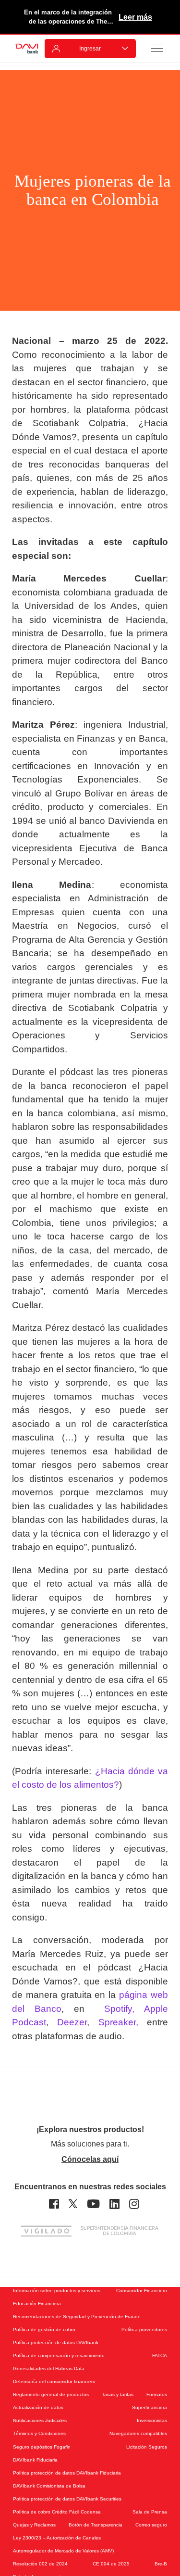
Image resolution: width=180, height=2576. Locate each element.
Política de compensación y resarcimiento (59, 2355)
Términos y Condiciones (39, 2433)
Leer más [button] (135, 17)
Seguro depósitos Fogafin (42, 2447)
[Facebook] (54, 2204)
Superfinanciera (150, 2407)
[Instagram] (134, 2204)
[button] (157, 48)
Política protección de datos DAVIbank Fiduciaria (67, 2473)
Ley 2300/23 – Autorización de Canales (57, 2538)
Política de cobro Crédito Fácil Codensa (57, 2512)
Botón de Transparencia (96, 2525)
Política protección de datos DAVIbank (56, 2342)
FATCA (160, 2355)
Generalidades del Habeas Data (49, 2368)
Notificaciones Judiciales (40, 2420)
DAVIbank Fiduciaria (35, 2460)
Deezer (72, 2022)
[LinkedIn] (114, 2204)
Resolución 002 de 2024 (40, 2564)
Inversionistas (152, 2420)
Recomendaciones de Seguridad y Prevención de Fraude (77, 2317)
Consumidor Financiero (142, 2291)
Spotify (113, 2009)
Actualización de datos (38, 2407)
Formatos (157, 2394)
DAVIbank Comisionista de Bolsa (49, 2486)
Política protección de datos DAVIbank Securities (67, 2499)
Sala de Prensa (150, 2512)
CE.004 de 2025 (111, 2564)
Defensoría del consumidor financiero (54, 2381)
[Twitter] (73, 2204)
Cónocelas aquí (90, 2159)
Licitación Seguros (147, 2447)
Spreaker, (118, 2022)
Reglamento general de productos (51, 2394)
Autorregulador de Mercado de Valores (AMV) (63, 2551)
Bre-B (161, 2564)
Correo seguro (151, 2525)
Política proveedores (144, 2330)
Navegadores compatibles (138, 2433)
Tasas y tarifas (118, 2394)
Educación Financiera (37, 2304)
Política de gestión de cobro (44, 2330)
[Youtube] (93, 2204)
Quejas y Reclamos (34, 2525)
